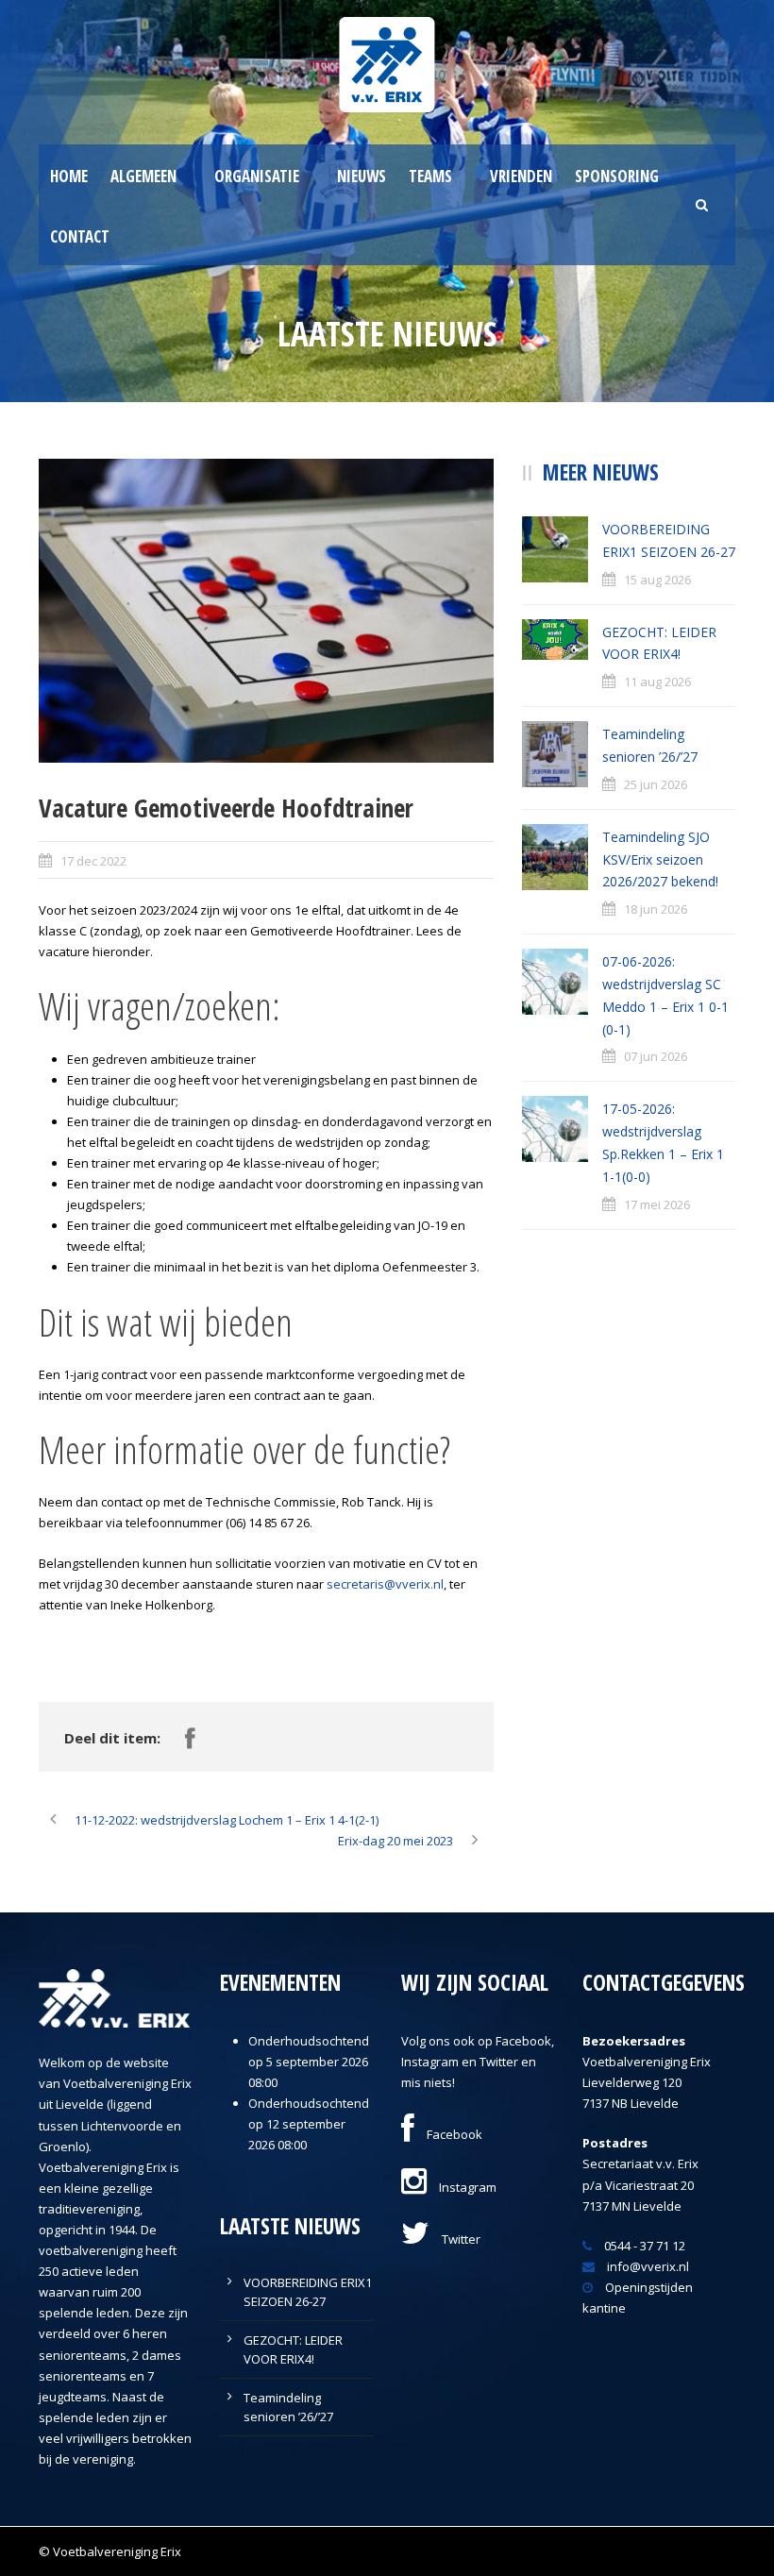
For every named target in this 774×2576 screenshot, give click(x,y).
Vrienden (521, 176)
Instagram (466, 2187)
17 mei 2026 (657, 1204)
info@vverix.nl (647, 2266)
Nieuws (362, 176)
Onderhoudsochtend (309, 2041)
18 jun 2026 (656, 909)
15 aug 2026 (657, 580)
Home (69, 176)
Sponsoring (617, 176)
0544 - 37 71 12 (643, 2246)
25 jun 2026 (656, 784)
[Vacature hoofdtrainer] (266, 610)
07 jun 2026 (656, 1056)
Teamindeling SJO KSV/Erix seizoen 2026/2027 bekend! (660, 859)
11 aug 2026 (657, 682)
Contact (80, 236)
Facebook (453, 2134)
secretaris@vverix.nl (385, 1584)
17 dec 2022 (93, 861)
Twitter (460, 2239)
